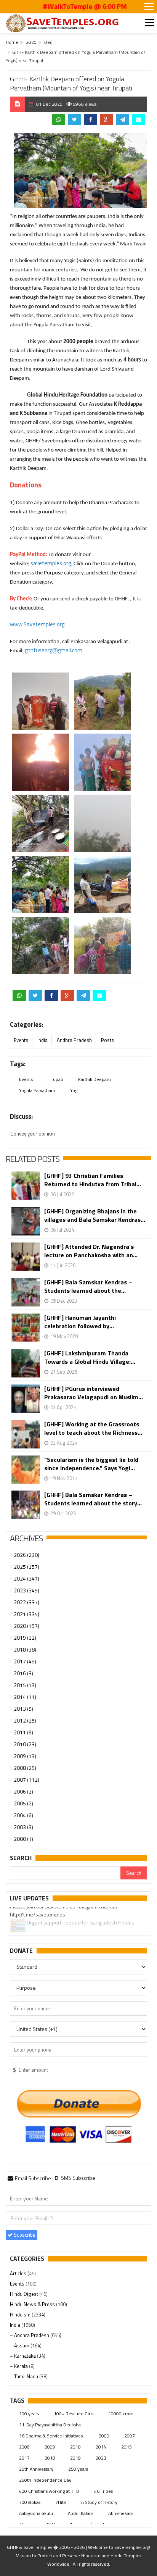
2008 (24, 2447)
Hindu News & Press (33, 2304)
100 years (29, 2414)
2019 (75, 2458)
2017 (24, 2458)
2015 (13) (25, 1685)
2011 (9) (23, 1732)
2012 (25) (25, 1720)
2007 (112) (26, 1780)
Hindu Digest (25, 2294)
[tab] (29, 2178)
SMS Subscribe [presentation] (78, 2178)
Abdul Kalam (81, 2513)
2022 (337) (26, 1602)
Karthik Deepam (95, 1079)
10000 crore (121, 2414)
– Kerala (19, 2366)
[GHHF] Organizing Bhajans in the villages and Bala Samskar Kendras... (95, 1215)
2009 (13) (25, 1756)
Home (12, 42)
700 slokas (30, 2502)
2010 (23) (25, 1744)
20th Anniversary (36, 2469)
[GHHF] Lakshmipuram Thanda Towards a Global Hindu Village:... (90, 1357)
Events (21, 1040)
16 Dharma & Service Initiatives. (51, 2436)
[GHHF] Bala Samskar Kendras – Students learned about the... (88, 1286)
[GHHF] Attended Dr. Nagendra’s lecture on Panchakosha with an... (91, 1251)
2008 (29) (25, 1768)
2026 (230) (26, 1555)
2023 (101, 2458)
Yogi (74, 1090)
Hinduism (21, 2315)
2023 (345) (26, 1590)
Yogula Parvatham (37, 1090)
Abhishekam (121, 2513)
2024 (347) (26, 1578)
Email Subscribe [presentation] (32, 2178)
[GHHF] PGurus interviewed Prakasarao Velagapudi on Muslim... (94, 1393)
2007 (130, 2436)
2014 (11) (25, 1697)
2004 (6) (23, 1815)
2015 (127, 2447)
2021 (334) (26, 1614)
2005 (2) (23, 1803)
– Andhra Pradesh (30, 2335)
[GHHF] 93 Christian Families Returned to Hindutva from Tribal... (93, 1180)
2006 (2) (23, 1791)
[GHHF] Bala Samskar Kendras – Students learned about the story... (93, 1499)
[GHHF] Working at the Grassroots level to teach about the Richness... (93, 1428)
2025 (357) (26, 1567)
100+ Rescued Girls (74, 2414)
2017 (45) (25, 1661)
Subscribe (24, 2235)
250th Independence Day (45, 2480)
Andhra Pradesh (74, 1040)
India (42, 1040)
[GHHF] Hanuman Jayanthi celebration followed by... (80, 1322)
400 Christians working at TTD (49, 2491)
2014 (101, 2447)
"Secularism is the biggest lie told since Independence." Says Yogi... (91, 1464)
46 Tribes (103, 2491)
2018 (50, 2458)
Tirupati (55, 1079)
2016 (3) (23, 1673)
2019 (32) (25, 1638)
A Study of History (99, 2502)
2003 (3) (23, 1827)
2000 (104, 2436)
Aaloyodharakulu (36, 2513)
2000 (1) (23, 1839)
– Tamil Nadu (25, 2376)
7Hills (61, 2502)
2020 (31, 42)
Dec (48, 42)
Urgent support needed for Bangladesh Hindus (80, 1911)
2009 (50, 2447)
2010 (75, 2447)
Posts (107, 1040)
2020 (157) (26, 1626)
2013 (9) (23, 1709)
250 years (78, 2469)
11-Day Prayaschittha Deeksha (50, 2425)
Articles (19, 2273)
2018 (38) (25, 1649)
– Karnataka (23, 2356)
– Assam (20, 2345)
